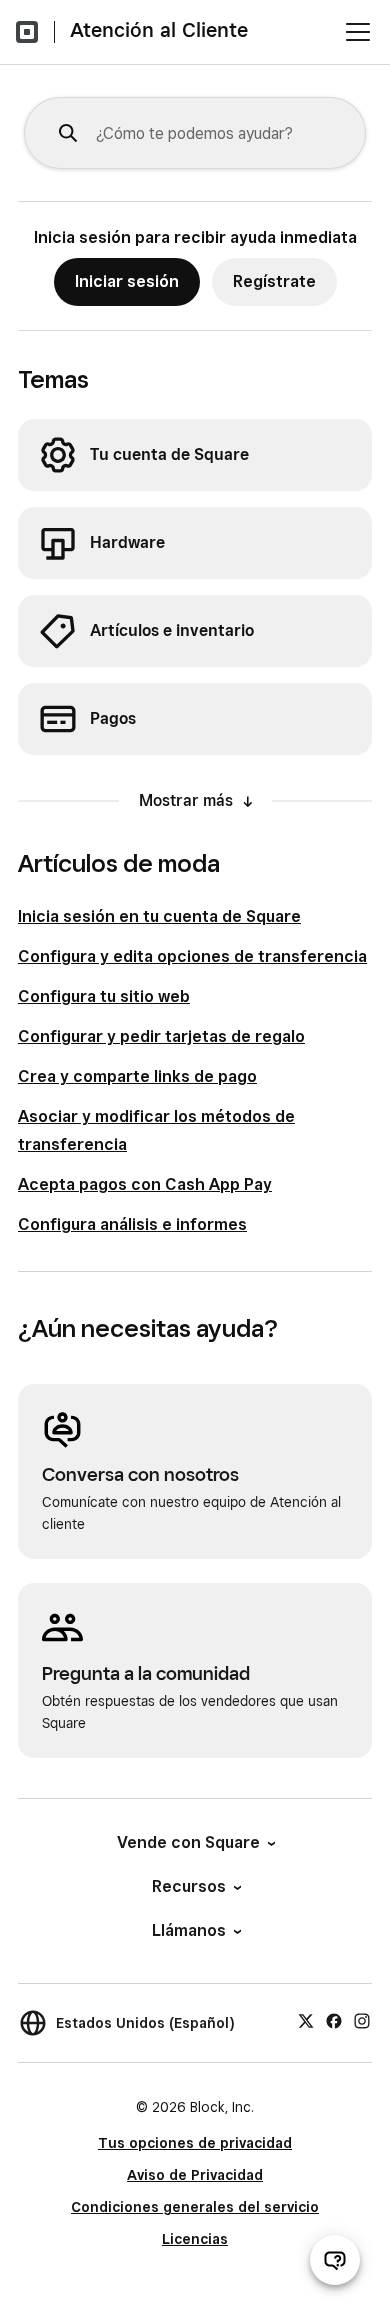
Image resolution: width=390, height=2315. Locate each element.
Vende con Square (188, 1842)
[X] (306, 2020)
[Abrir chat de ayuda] (335, 2260)
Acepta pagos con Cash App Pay (145, 1184)
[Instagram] (362, 2020)
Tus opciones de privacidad (195, 2143)
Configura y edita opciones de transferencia (192, 956)
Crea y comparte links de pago (137, 1076)
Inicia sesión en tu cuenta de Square (159, 916)
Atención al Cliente (159, 30)
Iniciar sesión (127, 281)
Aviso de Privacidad (195, 2175)
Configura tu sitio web (104, 996)
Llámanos (189, 1930)
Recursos (189, 1886)
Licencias (195, 2239)
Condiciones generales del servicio (195, 2207)
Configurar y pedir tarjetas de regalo (161, 1036)
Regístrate (274, 281)
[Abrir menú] (358, 32)
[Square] (27, 32)
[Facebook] (334, 2020)
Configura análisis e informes (132, 1224)
